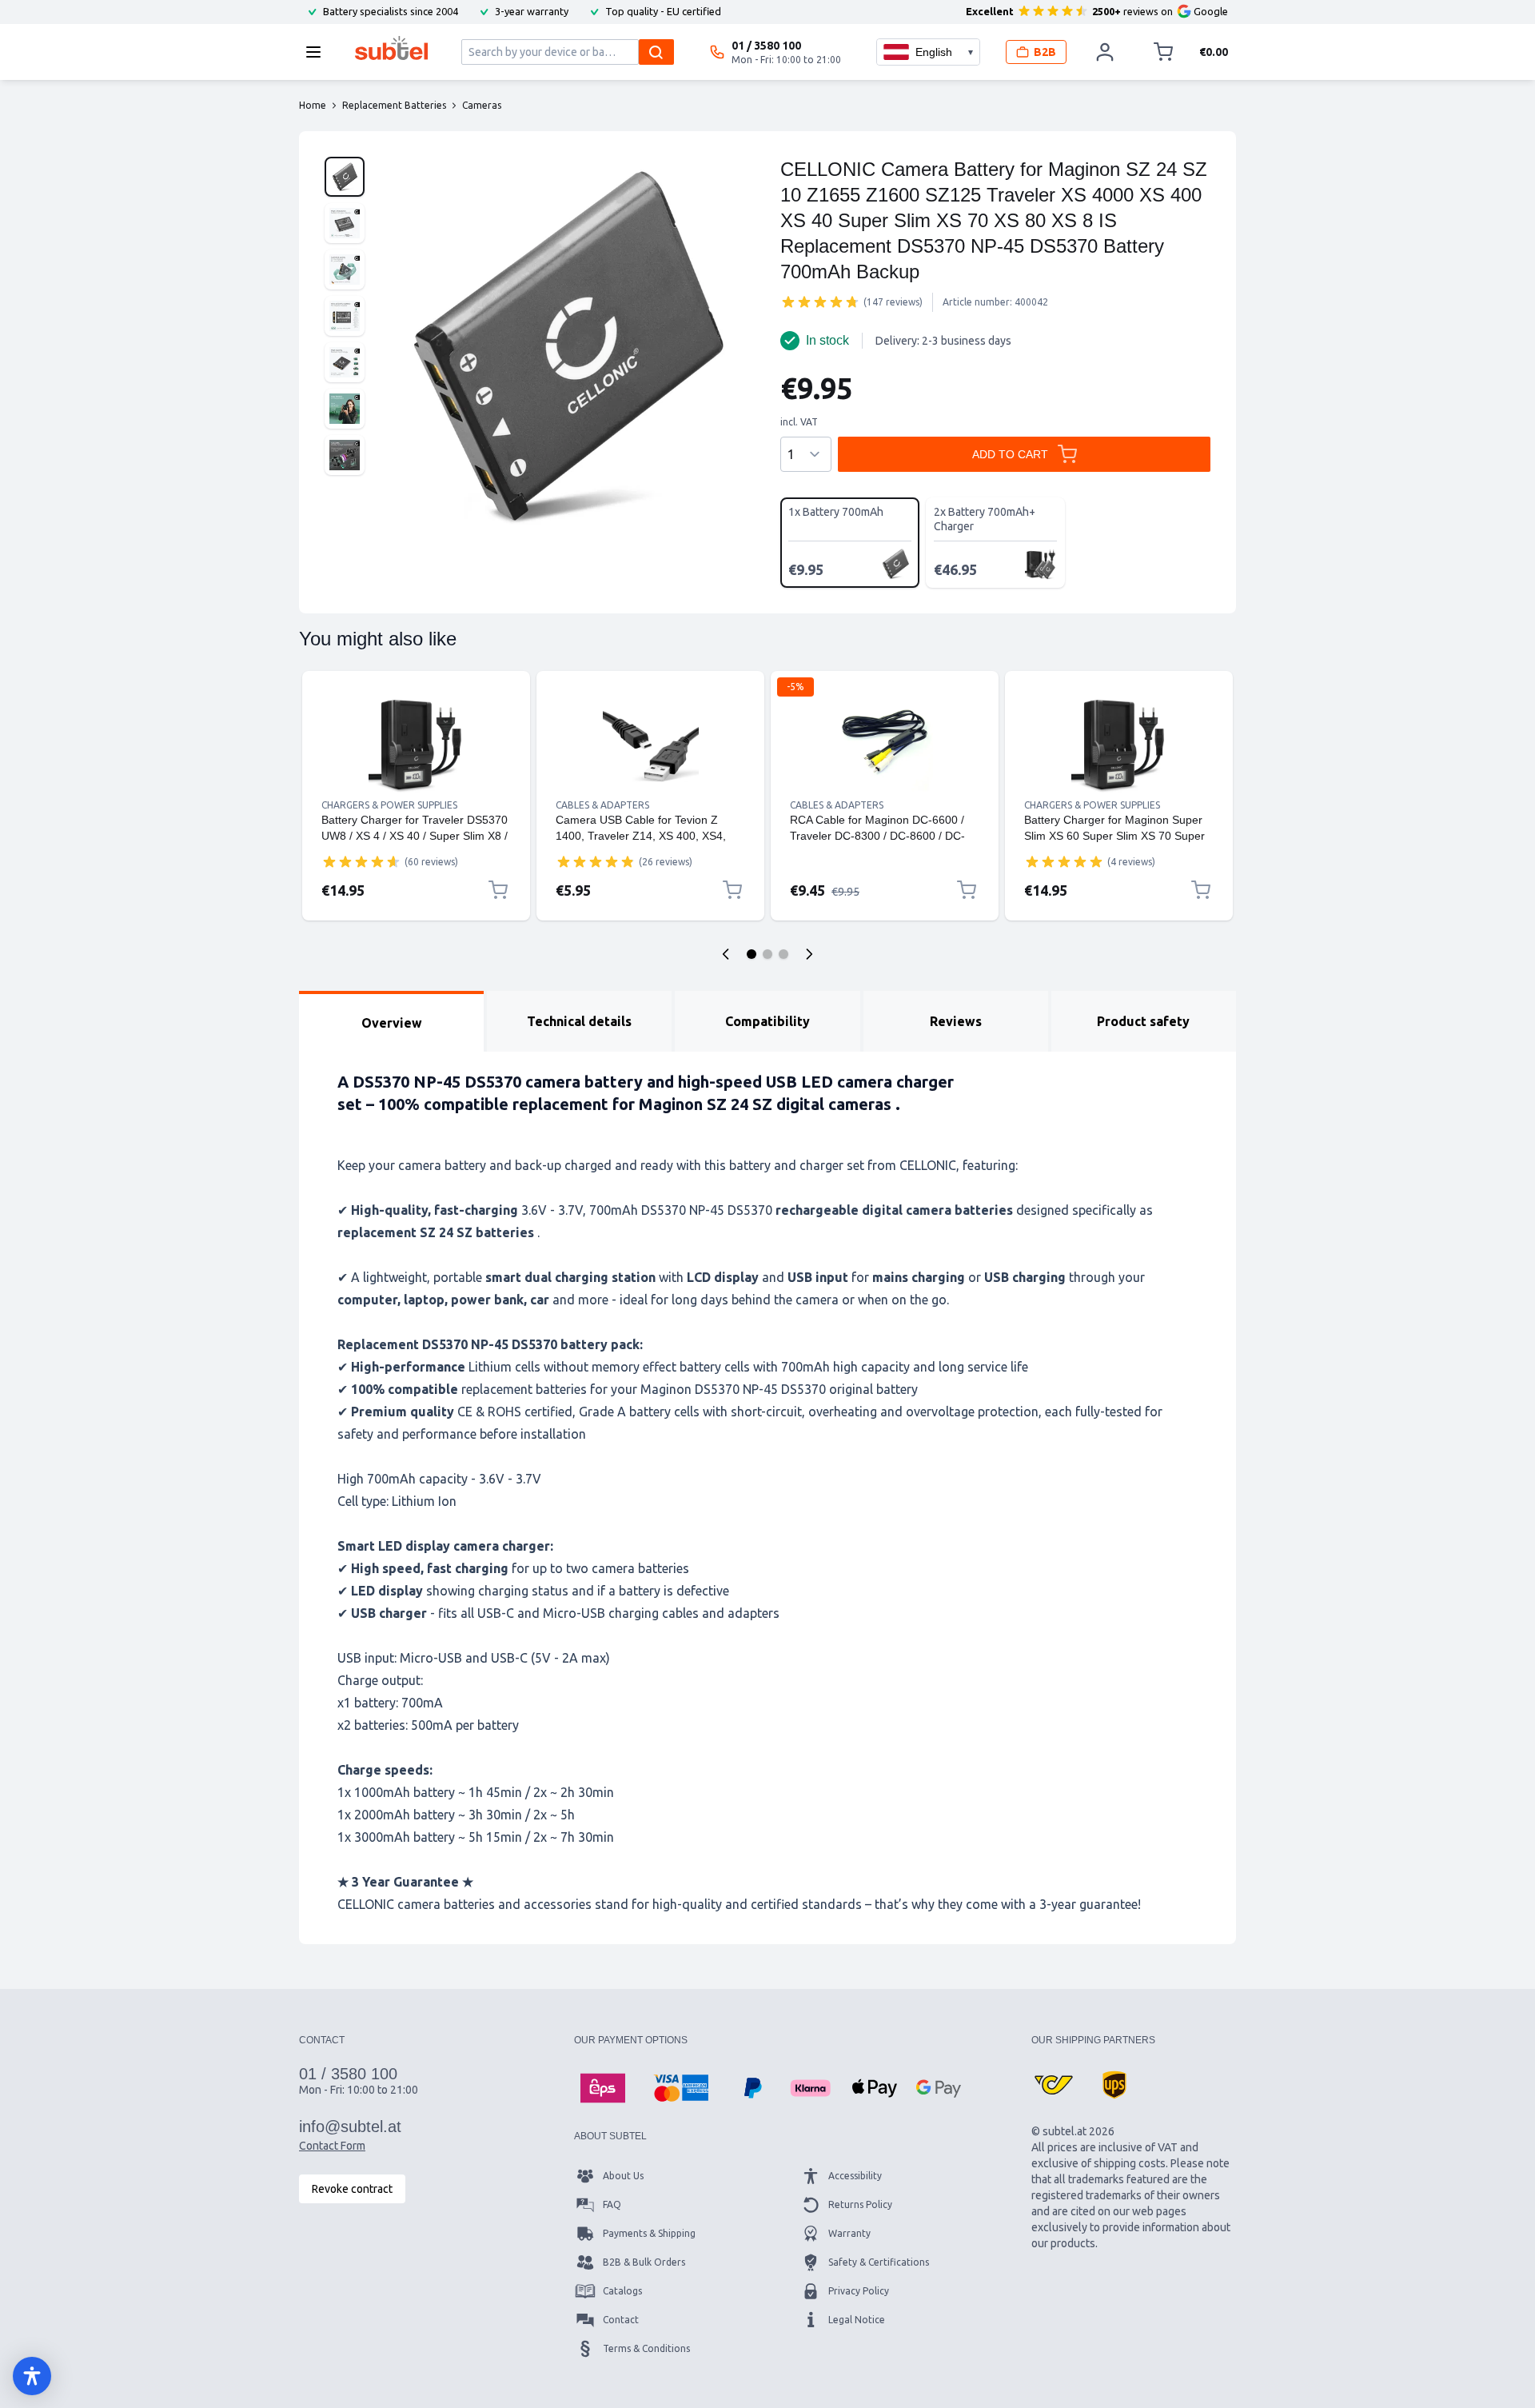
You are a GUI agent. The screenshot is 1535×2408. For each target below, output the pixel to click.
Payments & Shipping (649, 2233)
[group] (820, 301)
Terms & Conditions (646, 2348)
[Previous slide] (726, 954)
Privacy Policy (859, 2291)
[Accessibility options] (32, 2376)
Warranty (849, 2233)
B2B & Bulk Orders (644, 2262)
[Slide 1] (752, 954)
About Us (623, 2176)
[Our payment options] (603, 2088)
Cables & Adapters (602, 805)
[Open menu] (318, 52)
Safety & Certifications (879, 2262)
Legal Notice (857, 2320)
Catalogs (622, 2291)
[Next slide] (809, 954)
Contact (621, 2320)
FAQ (612, 2204)
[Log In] (1105, 52)
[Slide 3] (783, 954)
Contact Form (332, 2146)
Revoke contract (352, 2189)
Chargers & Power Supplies (389, 805)
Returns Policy (860, 2204)
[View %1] (345, 177)
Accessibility (855, 2176)
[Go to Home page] (391, 48)
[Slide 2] (767, 954)
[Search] (656, 52)
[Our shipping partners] (1054, 2085)
